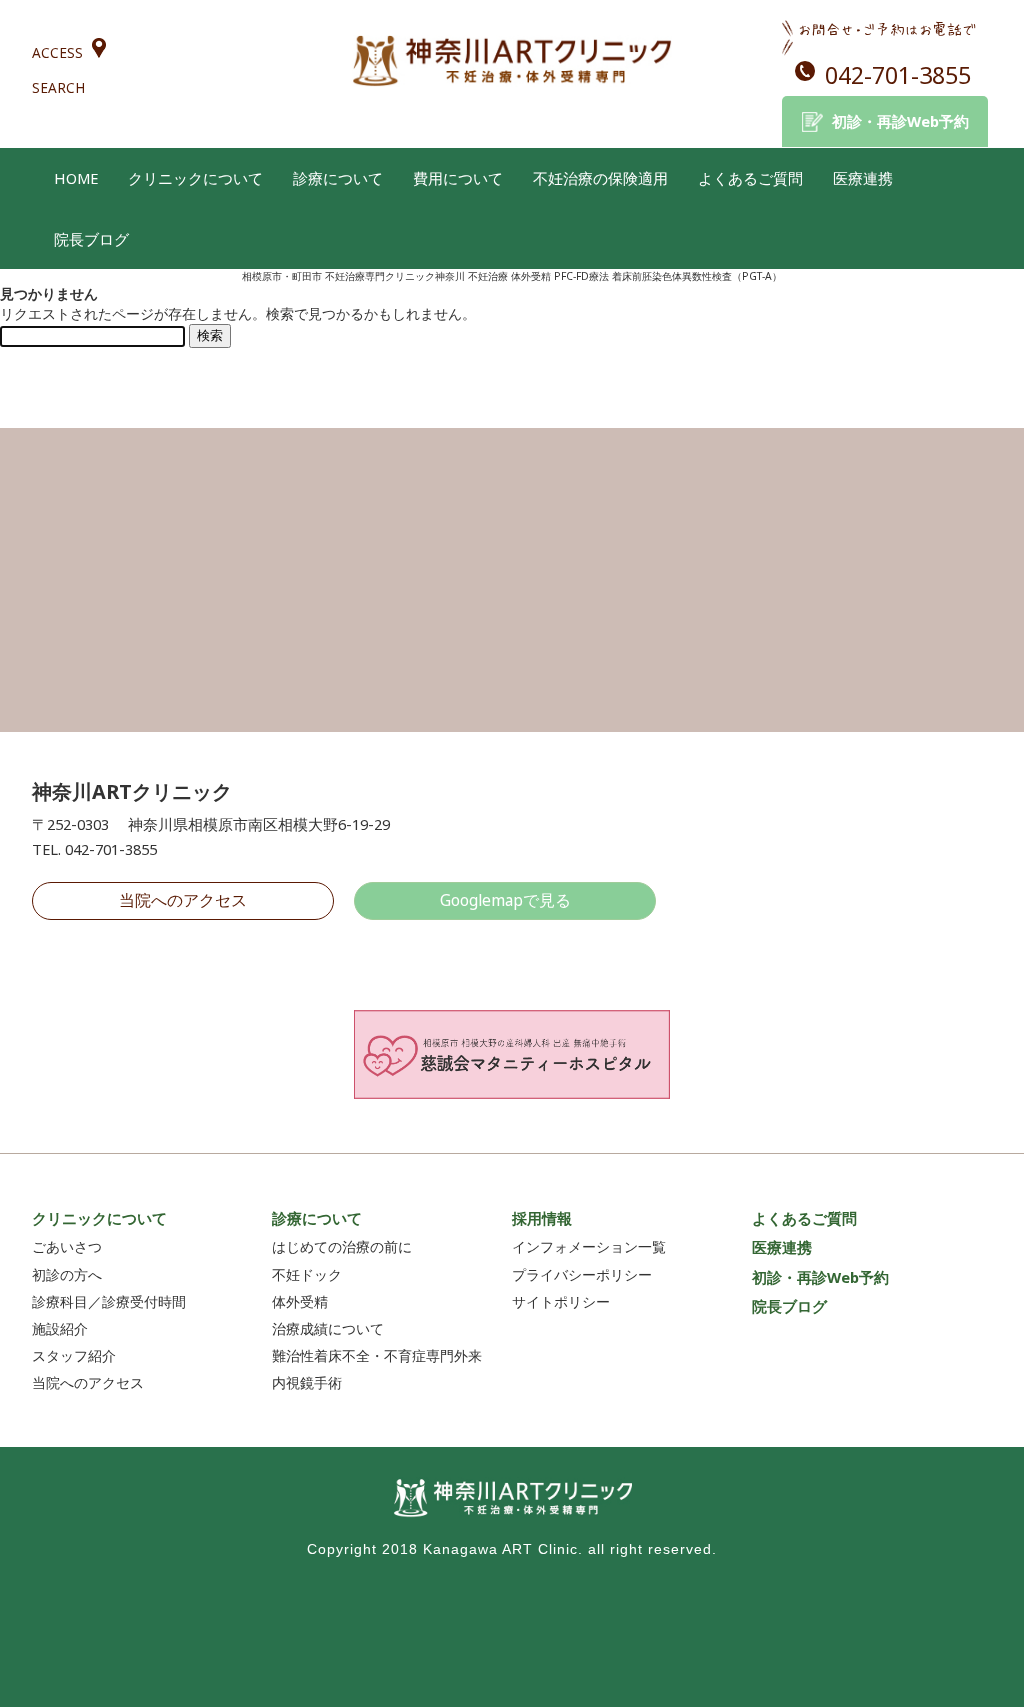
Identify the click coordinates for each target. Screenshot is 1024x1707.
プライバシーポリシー (582, 1274)
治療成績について (328, 1328)
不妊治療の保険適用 (600, 178)
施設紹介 (60, 1328)
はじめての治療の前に (342, 1246)
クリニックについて (195, 178)
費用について (458, 178)
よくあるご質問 (750, 178)
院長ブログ (91, 239)
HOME (76, 178)
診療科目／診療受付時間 (109, 1301)
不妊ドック (307, 1274)
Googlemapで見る (505, 900)
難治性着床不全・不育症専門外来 (377, 1355)
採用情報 (542, 1218)
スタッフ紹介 (74, 1355)
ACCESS (57, 52)
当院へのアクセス (183, 900)
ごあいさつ (67, 1246)
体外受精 (300, 1301)
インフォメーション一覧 (589, 1246)
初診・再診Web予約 (900, 121)
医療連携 (863, 178)
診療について (338, 178)
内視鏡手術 (307, 1382)
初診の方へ (67, 1274)
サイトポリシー (561, 1301)
